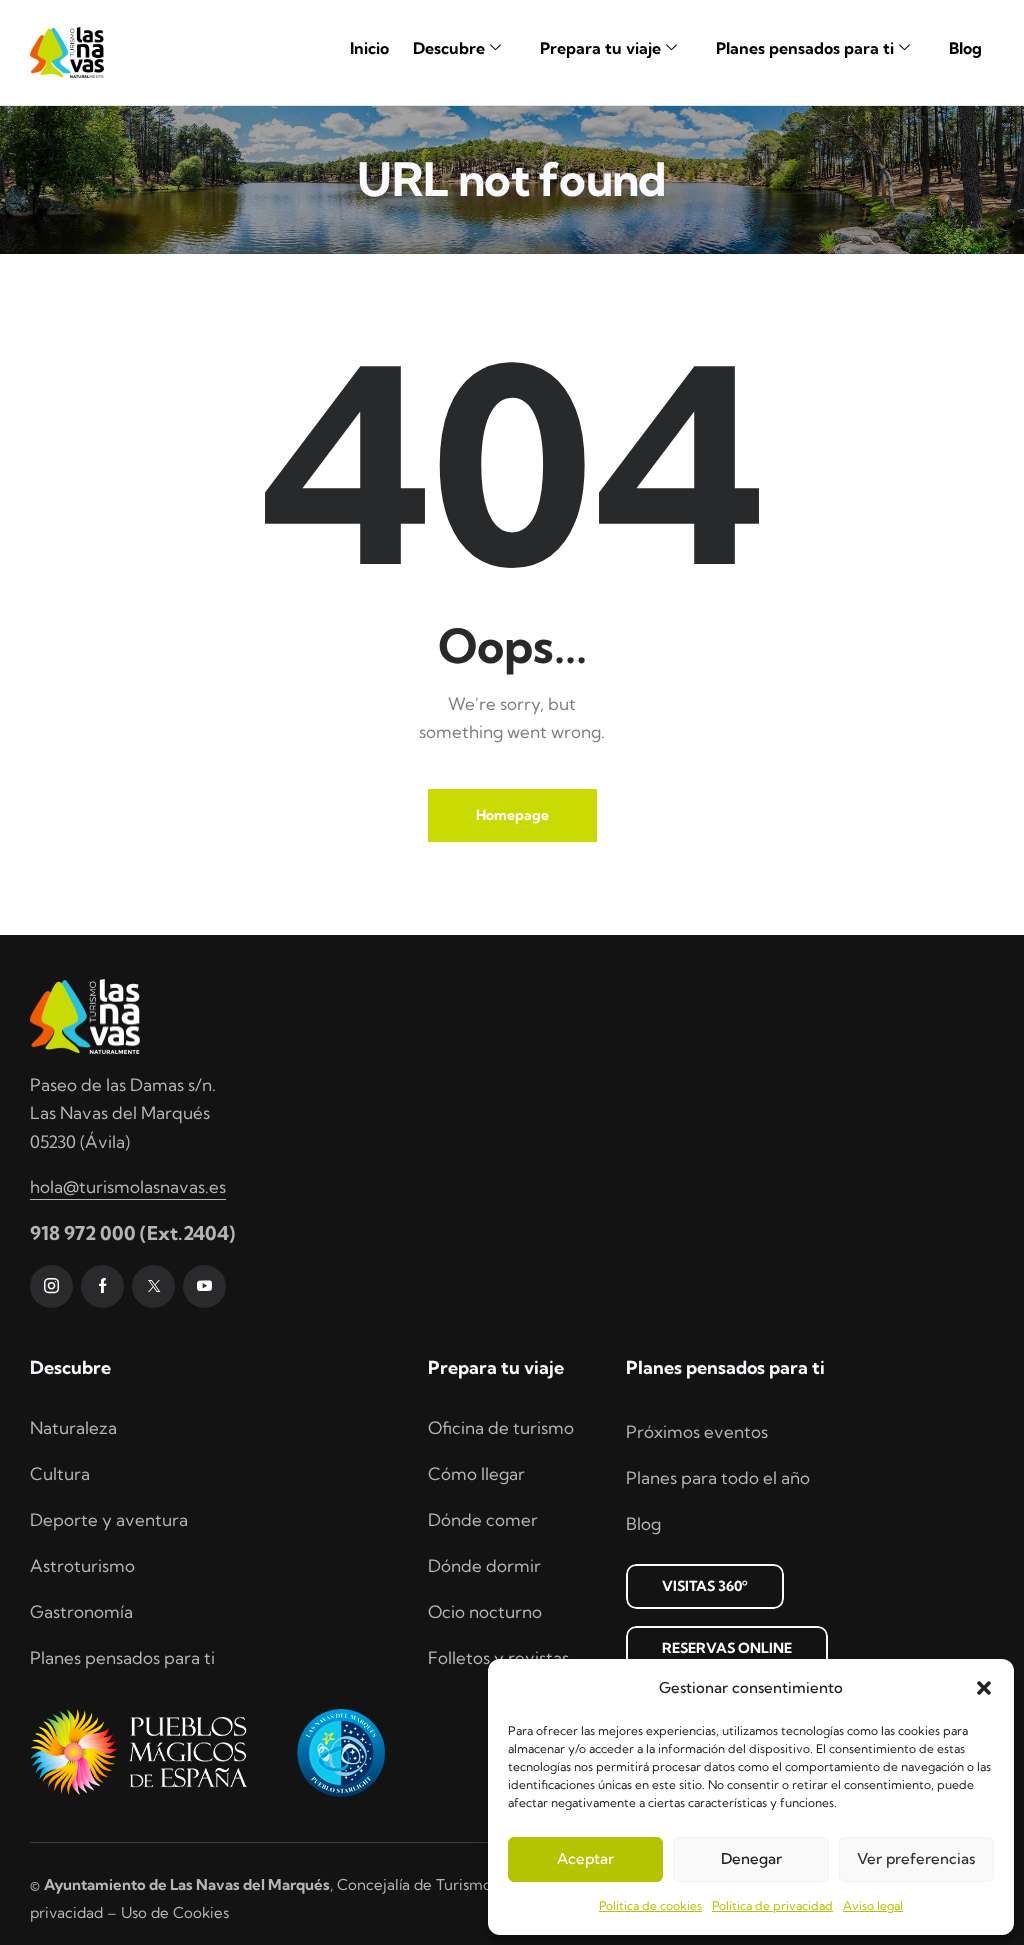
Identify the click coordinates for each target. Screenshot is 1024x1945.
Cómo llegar (476, 1473)
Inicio (369, 48)
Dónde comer (483, 1519)
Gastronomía (81, 1611)
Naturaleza (73, 1427)
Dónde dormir (484, 1565)
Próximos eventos (697, 1431)
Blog (965, 48)
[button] (984, 1688)
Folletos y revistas (498, 1657)
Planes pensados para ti (805, 48)
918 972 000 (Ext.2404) (132, 1233)
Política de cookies (650, 1905)
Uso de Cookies (175, 1912)
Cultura (60, 1473)
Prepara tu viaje (600, 48)
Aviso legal (873, 1905)
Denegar (751, 1858)
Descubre (449, 48)
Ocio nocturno (485, 1611)
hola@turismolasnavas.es (128, 1186)
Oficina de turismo (501, 1427)
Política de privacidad (772, 1905)
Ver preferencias (916, 1858)
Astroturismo (82, 1565)
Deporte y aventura (109, 1519)
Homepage (512, 815)
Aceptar (585, 1858)
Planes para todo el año (718, 1477)
